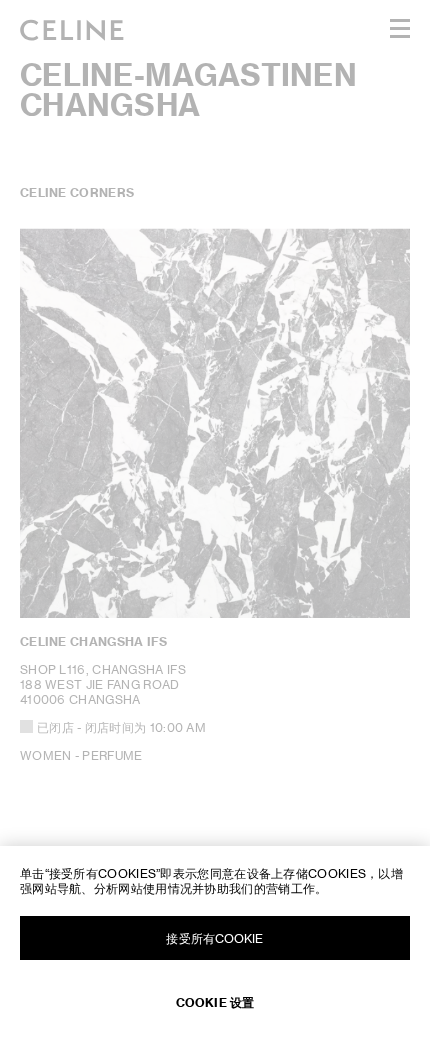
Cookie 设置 (215, 1002)
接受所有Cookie (214, 938)
